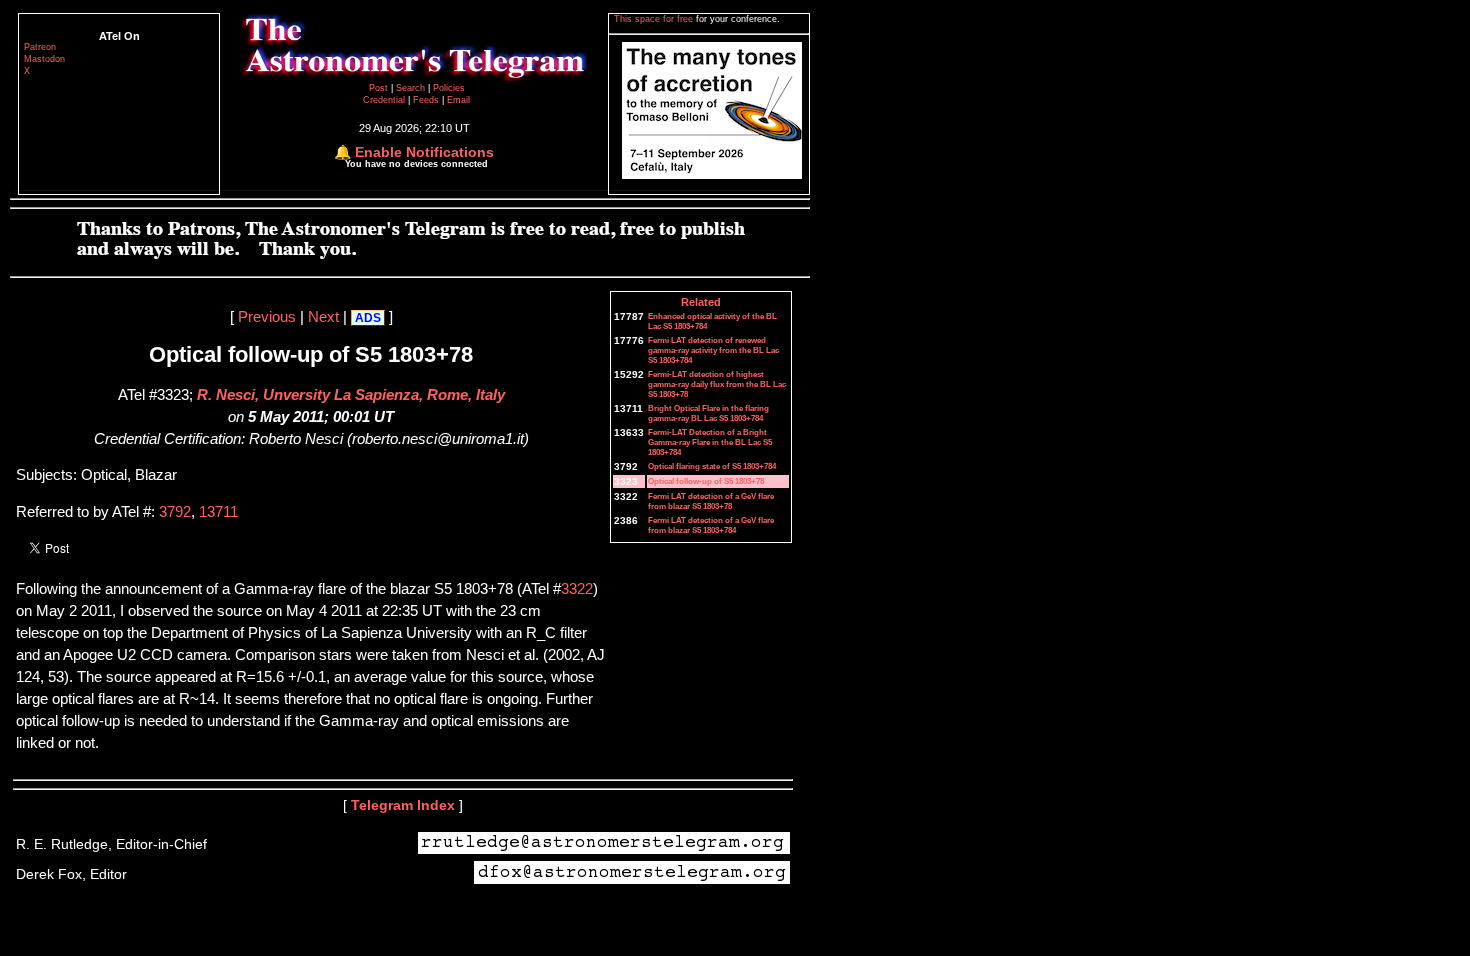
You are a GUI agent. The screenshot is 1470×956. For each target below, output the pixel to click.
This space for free (655, 19)
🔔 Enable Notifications (414, 152)
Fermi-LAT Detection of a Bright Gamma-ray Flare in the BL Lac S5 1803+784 (710, 442)
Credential (385, 100)
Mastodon (44, 59)
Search (412, 88)
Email (458, 100)
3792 (175, 512)
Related (701, 302)
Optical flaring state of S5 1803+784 (712, 466)
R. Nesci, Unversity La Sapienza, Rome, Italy (351, 395)
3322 (577, 589)
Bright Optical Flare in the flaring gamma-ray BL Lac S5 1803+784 (708, 413)
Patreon (40, 47)
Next (323, 317)
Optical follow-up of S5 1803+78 (706, 481)
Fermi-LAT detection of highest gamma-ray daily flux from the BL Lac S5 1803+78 (717, 384)
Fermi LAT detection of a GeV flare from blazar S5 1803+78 (711, 501)
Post (380, 88)
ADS (368, 318)
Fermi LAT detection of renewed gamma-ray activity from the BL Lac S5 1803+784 (713, 350)
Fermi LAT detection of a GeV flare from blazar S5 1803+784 (711, 525)
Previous (267, 317)
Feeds (426, 100)
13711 (218, 512)
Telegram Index (403, 805)
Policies (449, 88)
